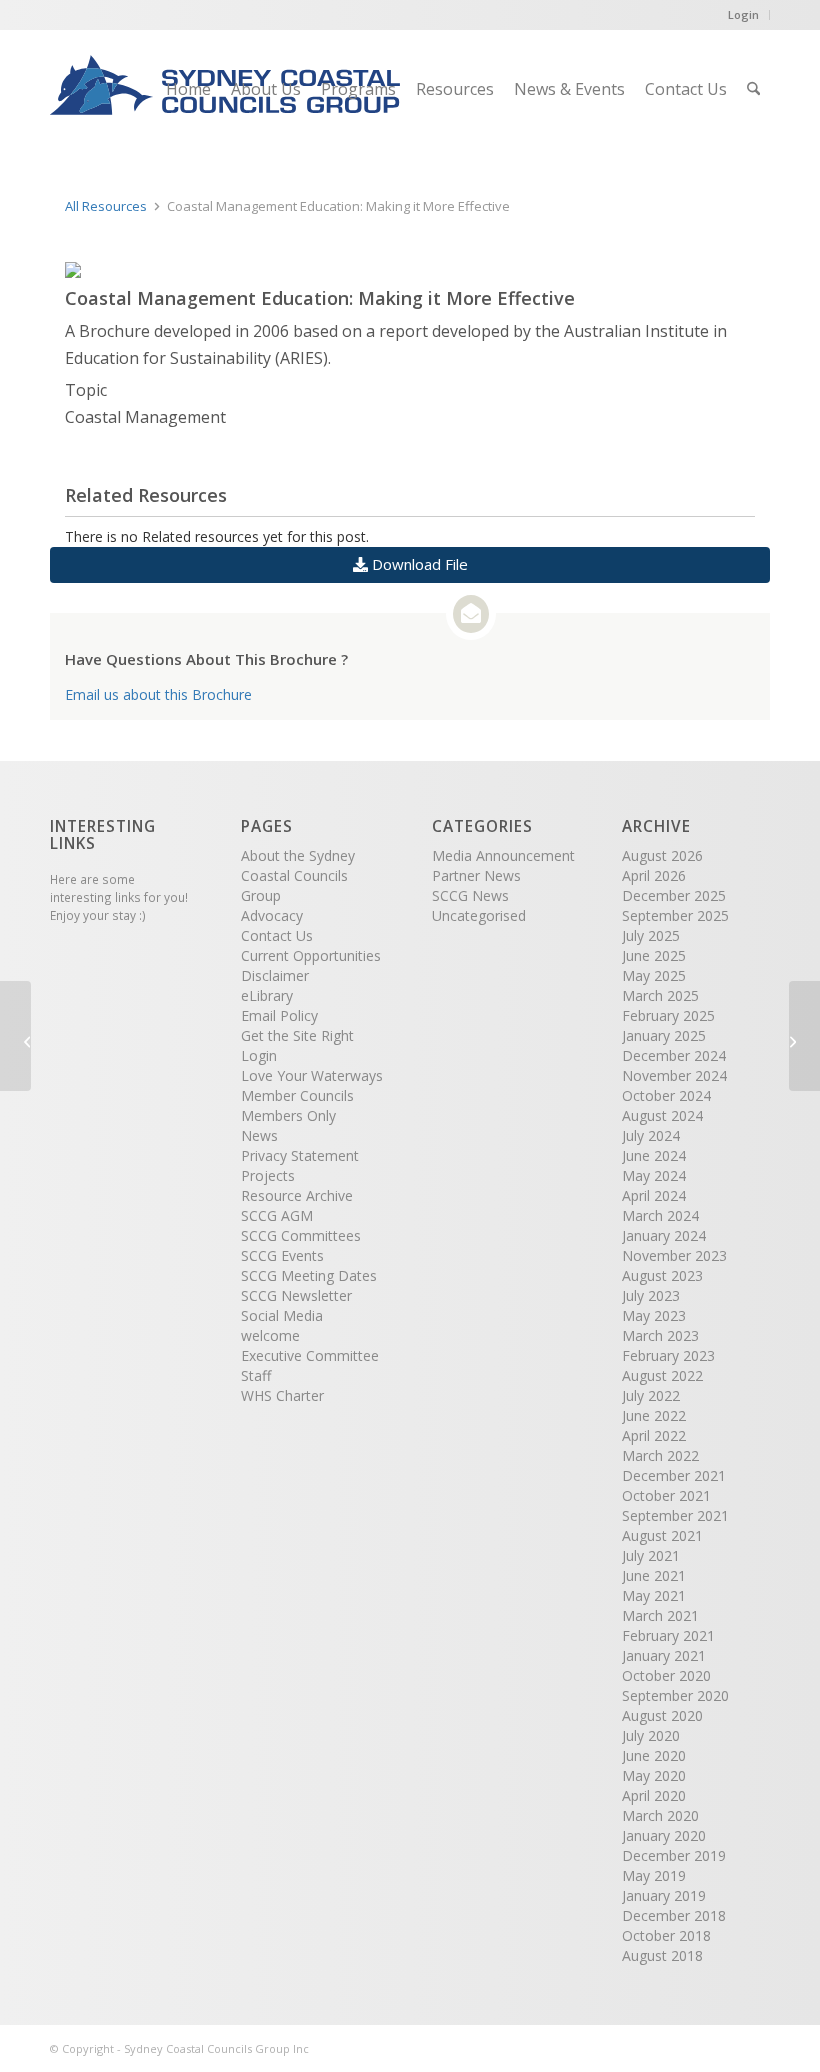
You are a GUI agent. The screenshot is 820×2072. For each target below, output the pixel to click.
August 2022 (662, 1375)
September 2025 (675, 915)
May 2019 (654, 1875)
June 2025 (654, 955)
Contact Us (277, 935)
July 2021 (651, 1555)
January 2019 (664, 1895)
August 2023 (662, 1275)
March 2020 (660, 1815)
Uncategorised (479, 915)
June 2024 (654, 1155)
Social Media (282, 1315)
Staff (256, 1375)
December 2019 (674, 1855)
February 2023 (668, 1355)
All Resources (106, 206)
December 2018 (674, 1915)
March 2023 (660, 1335)
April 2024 (654, 1195)
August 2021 (662, 1535)
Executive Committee (310, 1355)
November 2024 (674, 1075)
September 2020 (675, 1695)
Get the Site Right (297, 1035)
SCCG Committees (301, 1235)
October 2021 (666, 1495)
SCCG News (470, 895)
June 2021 (654, 1575)
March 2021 (660, 1615)
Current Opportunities (311, 955)
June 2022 (654, 1415)
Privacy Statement (300, 1155)
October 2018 (666, 1935)
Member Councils (297, 1095)
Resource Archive (297, 1195)
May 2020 (654, 1775)
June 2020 (654, 1755)
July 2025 (651, 935)
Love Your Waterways (312, 1075)
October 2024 (666, 1095)
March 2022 (660, 1455)
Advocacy (272, 915)
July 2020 (651, 1735)
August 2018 (662, 1955)
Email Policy (279, 1015)
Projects (268, 1175)
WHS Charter (282, 1395)
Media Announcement (503, 855)
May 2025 (654, 975)
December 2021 (674, 1475)
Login (743, 14)
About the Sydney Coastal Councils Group (298, 875)
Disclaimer (275, 975)
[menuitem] (188, 89)
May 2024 (654, 1175)
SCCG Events (282, 1255)
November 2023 (674, 1255)
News (259, 1135)
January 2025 (664, 1035)
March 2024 (660, 1215)
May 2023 (654, 1315)
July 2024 (651, 1135)
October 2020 (666, 1675)
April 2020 (654, 1795)
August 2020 (662, 1715)
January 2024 (664, 1235)
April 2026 (654, 875)
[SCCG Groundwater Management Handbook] (15, 1036)
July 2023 (651, 1295)
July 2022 (651, 1395)
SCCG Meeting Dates (309, 1275)
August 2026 (662, 855)
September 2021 (675, 1515)
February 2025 (668, 1015)
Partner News (476, 875)
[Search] (753, 89)
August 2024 (662, 1115)
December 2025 (674, 895)
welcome (270, 1335)
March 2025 (660, 995)
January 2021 (664, 1655)
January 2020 (664, 1835)
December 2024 (674, 1055)
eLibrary (267, 995)
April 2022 (654, 1435)
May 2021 (654, 1595)
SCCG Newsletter (296, 1295)
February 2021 (668, 1635)
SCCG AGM (277, 1215)
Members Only (288, 1115)
